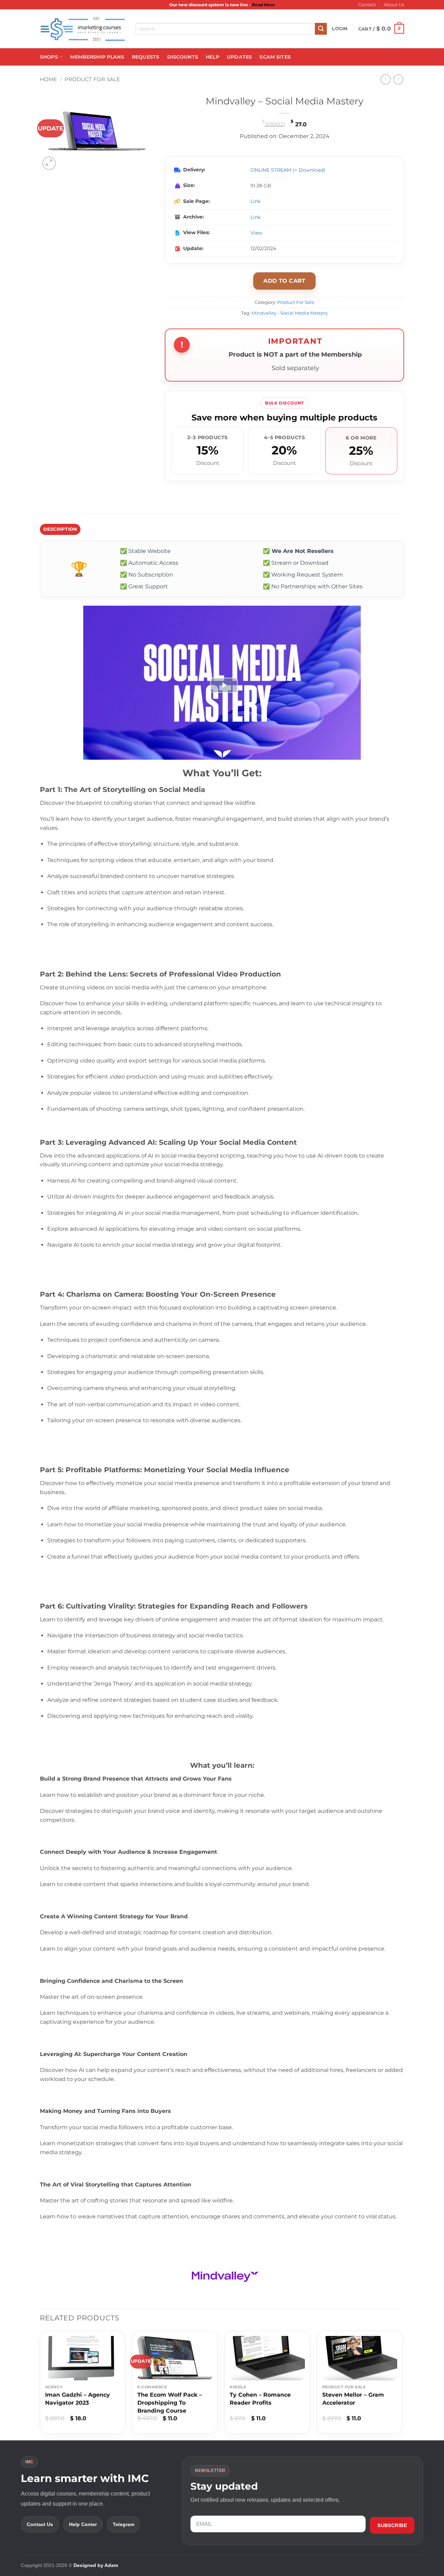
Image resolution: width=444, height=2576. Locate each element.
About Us (394, 5)
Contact (367, 5)
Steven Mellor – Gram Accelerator (353, 2399)
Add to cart (284, 281)
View (256, 233)
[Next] (402, 2385)
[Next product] (386, 79)
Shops (49, 57)
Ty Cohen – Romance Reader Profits (260, 2399)
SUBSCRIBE (392, 2525)
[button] (340, 29)
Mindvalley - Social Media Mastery (290, 313)
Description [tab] (60, 529)
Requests (146, 57)
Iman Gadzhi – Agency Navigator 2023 (78, 2399)
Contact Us (40, 2524)
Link (255, 201)
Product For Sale (92, 79)
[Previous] (40, 2385)
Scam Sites (275, 57)
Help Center (83, 2524)
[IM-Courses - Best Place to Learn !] (83, 29)
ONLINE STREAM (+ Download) (288, 170)
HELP (212, 57)
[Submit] (321, 29)
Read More (263, 5)
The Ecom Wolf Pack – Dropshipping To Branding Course (170, 2403)
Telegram (123, 2524)
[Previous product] (398, 79)
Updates (239, 57)
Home (48, 79)
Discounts (183, 57)
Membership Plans (97, 57)
